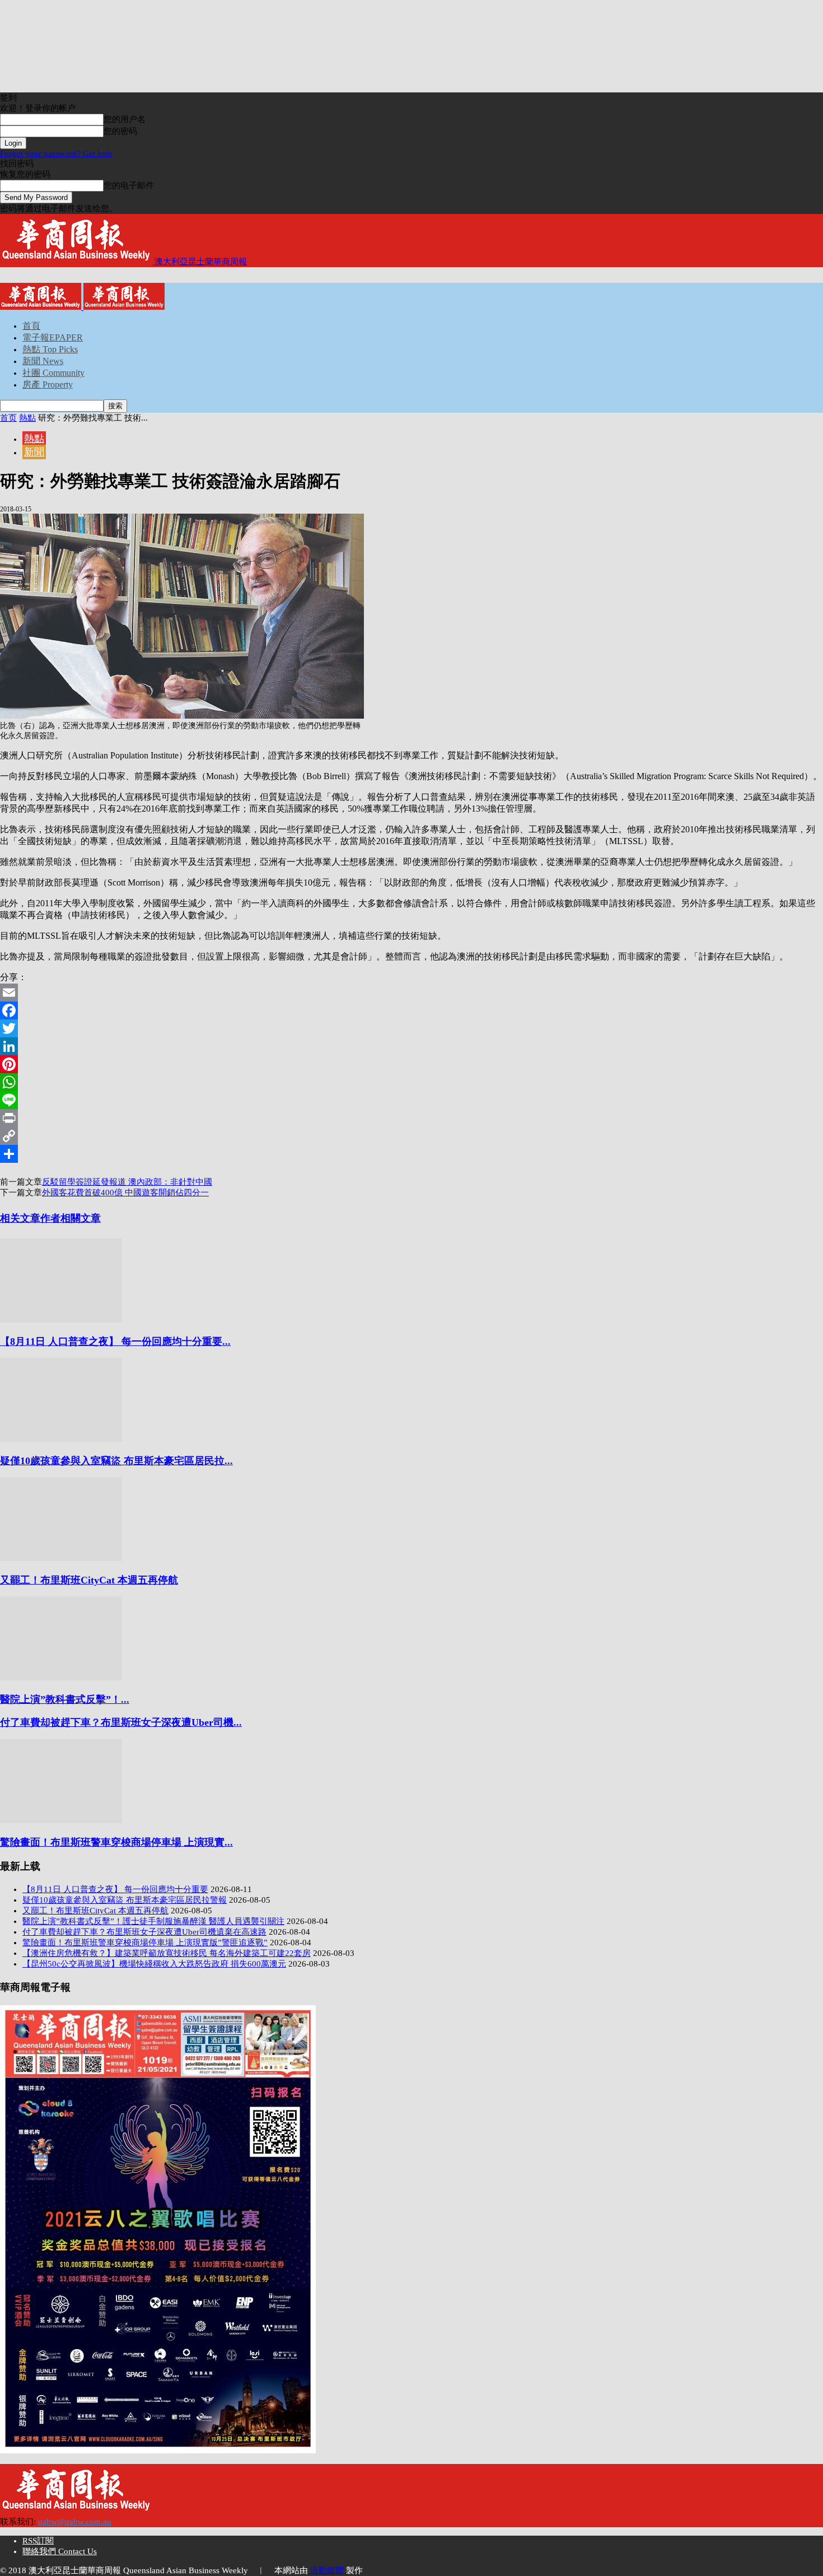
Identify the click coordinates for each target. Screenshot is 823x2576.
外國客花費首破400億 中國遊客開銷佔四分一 (125, 1192)
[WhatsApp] (411, 1082)
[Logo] (42, 307)
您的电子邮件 (129, 185)
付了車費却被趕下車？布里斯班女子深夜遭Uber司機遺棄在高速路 (144, 1932)
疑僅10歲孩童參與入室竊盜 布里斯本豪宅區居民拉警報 (125, 1900)
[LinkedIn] (411, 1046)
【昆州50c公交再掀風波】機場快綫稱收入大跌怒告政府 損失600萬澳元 (154, 1964)
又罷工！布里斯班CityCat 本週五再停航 (89, 1580)
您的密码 (120, 131)
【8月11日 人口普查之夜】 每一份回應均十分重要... (115, 1341)
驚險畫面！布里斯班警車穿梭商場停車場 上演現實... (116, 1842)
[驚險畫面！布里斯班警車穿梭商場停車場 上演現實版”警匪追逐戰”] (61, 1820)
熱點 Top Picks (50, 349)
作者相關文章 (71, 1218)
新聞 (34, 452)
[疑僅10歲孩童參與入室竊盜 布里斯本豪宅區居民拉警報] (61, 1439)
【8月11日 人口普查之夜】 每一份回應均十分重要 (115, 1889)
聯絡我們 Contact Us (60, 2551)
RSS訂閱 (38, 2541)
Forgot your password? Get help (56, 153)
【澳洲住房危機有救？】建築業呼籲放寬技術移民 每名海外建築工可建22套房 (167, 1953)
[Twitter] (411, 1028)
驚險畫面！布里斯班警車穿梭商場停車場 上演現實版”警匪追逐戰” (145, 1943)
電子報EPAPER (53, 337)
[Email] (411, 993)
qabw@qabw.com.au (75, 2522)
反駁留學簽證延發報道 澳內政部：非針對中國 (127, 1182)
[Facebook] (411, 1010)
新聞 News (43, 361)
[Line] (411, 1100)
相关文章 (20, 1218)
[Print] (411, 1118)
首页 (8, 418)
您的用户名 (125, 119)
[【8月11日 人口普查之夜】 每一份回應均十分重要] (61, 1320)
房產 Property (48, 385)
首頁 (31, 326)
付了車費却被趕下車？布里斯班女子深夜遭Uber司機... (121, 1722)
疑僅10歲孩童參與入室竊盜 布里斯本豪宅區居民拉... (116, 1461)
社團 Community (53, 373)
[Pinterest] (411, 1064)
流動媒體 (327, 2570)
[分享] (411, 1154)
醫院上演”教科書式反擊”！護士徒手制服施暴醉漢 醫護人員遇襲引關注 (153, 1921)
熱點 (27, 418)
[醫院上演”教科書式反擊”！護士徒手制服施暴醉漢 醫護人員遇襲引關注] (61, 1678)
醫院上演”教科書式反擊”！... (65, 1699)
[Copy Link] (411, 1136)
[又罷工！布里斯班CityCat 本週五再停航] (61, 1558)
